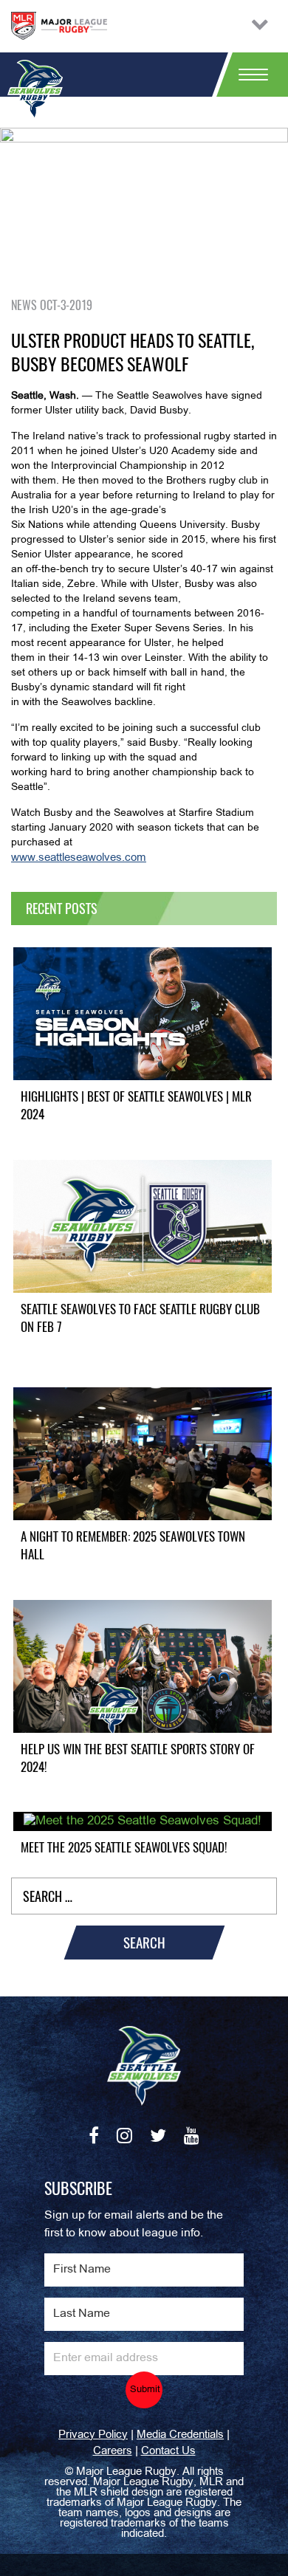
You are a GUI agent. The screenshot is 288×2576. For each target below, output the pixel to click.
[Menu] (247, 75)
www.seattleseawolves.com (79, 858)
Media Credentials (180, 2435)
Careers (113, 2451)
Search (144, 1943)
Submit (145, 2390)
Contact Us (168, 2451)
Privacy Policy (93, 2435)
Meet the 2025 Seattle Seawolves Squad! (124, 1847)
